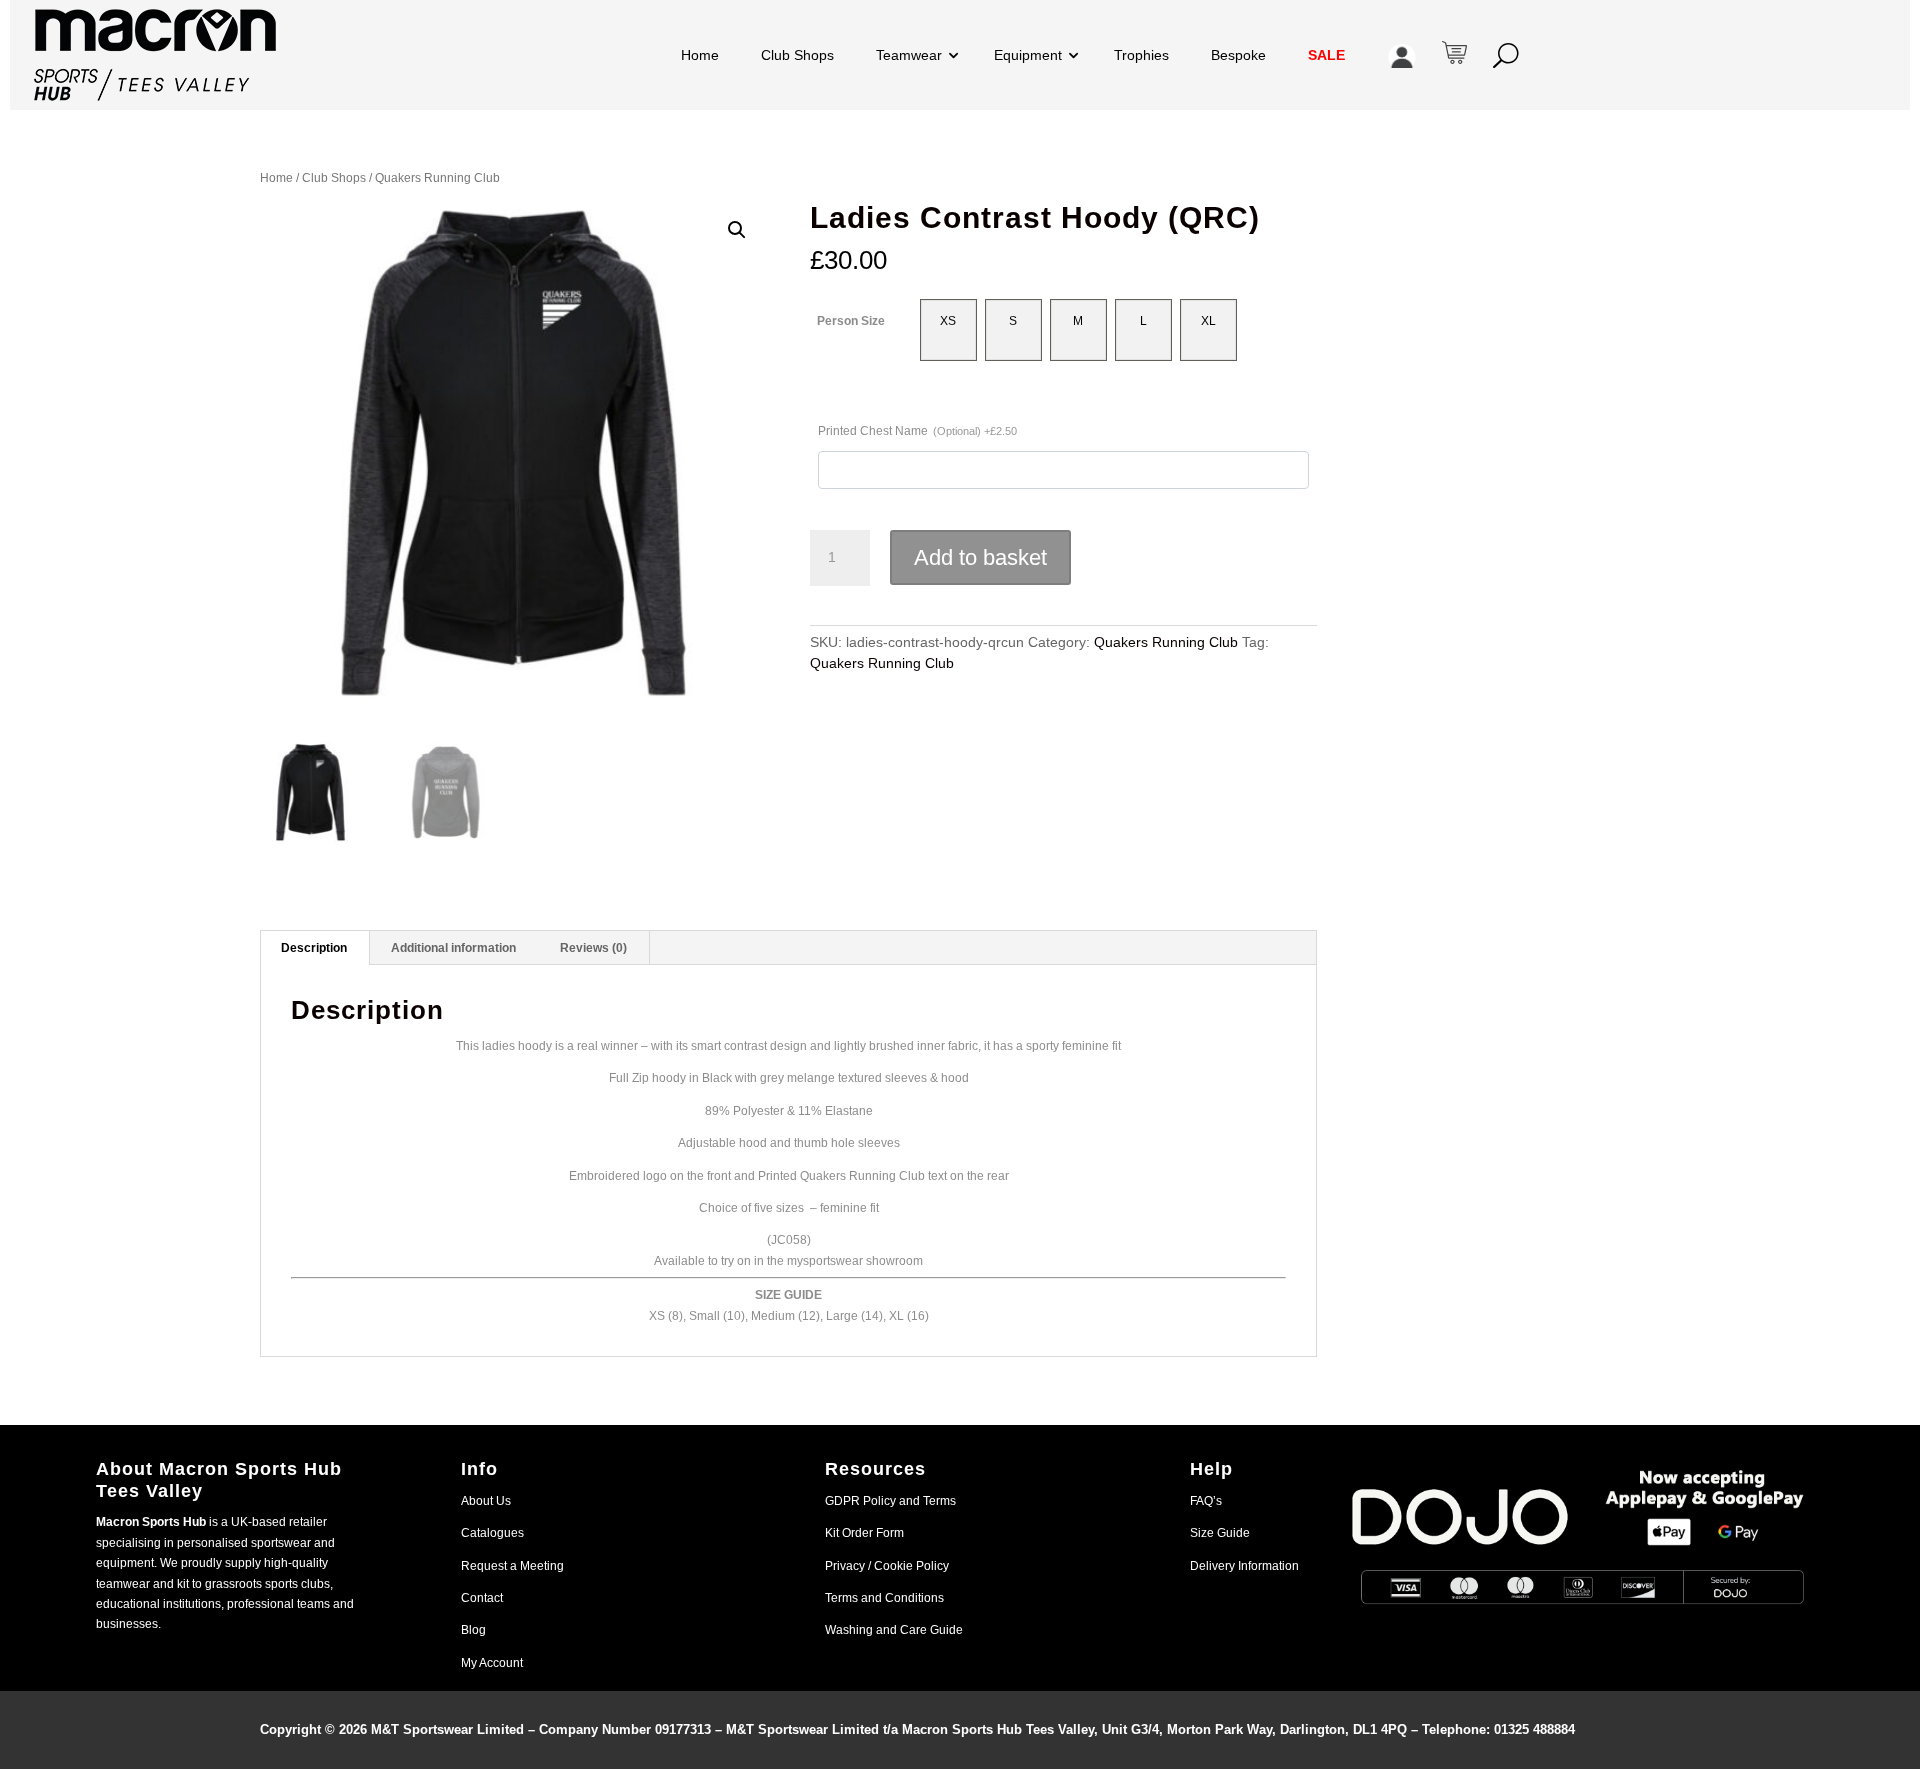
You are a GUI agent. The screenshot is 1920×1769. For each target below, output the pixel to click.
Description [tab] (314, 948)
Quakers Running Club (437, 178)
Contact (482, 1598)
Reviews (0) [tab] (593, 948)
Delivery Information (1244, 1566)
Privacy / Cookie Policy (887, 1566)
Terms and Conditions (884, 1598)
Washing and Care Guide (894, 1630)
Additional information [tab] (453, 948)
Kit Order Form (864, 1533)
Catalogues (492, 1533)
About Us (486, 1501)
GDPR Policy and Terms (890, 1501)
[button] (737, 230)
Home (700, 55)
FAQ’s (1206, 1501)
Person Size (851, 321)
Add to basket (980, 557)
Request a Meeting (512, 1566)
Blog (473, 1630)
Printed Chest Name (917, 431)
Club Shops (797, 55)
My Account (492, 1663)
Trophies (1141, 55)
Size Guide (1220, 1533)
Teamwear (909, 55)
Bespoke (1238, 55)
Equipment (1028, 55)
